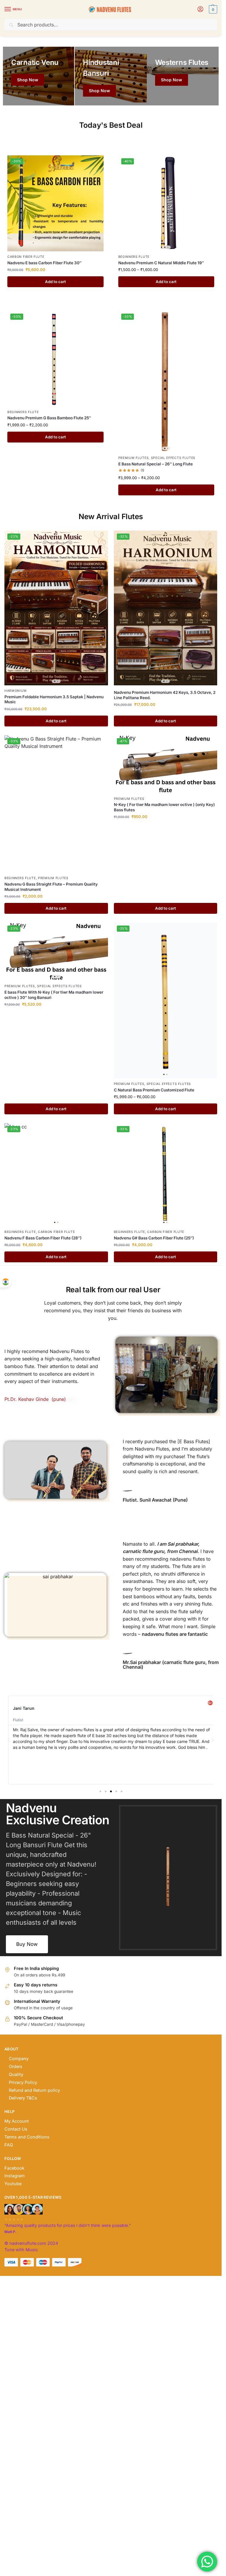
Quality (16, 2074)
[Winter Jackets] (183, 76)
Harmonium (15, 691)
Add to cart (55, 282)
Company (19, 2059)
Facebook (14, 2168)
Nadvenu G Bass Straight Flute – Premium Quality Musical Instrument (51, 887)
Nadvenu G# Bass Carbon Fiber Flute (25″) (154, 1238)
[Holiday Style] (111, 76)
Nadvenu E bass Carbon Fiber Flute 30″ (44, 263)
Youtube (13, 2184)
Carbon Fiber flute (26, 257)
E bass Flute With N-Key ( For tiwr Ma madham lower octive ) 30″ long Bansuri (54, 995)
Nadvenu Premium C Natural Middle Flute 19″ (161, 263)
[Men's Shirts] (39, 76)
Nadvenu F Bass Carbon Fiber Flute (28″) (43, 1238)
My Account (17, 2121)
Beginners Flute (134, 257)
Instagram (15, 2176)
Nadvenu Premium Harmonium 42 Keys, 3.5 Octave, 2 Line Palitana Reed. (165, 695)
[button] (212, 9)
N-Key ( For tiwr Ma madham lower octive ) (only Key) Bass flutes (164, 807)
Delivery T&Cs (23, 2098)
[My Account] (200, 10)
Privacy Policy (23, 2082)
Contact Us (16, 2129)
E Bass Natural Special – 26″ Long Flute (156, 464)
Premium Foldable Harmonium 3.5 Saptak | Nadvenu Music (54, 699)
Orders (16, 2067)
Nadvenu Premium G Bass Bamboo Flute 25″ (49, 418)
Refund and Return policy (34, 2090)
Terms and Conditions (27, 2137)
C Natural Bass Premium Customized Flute (154, 1090)
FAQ (9, 2145)
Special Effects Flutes (173, 458)
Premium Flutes (134, 458)
